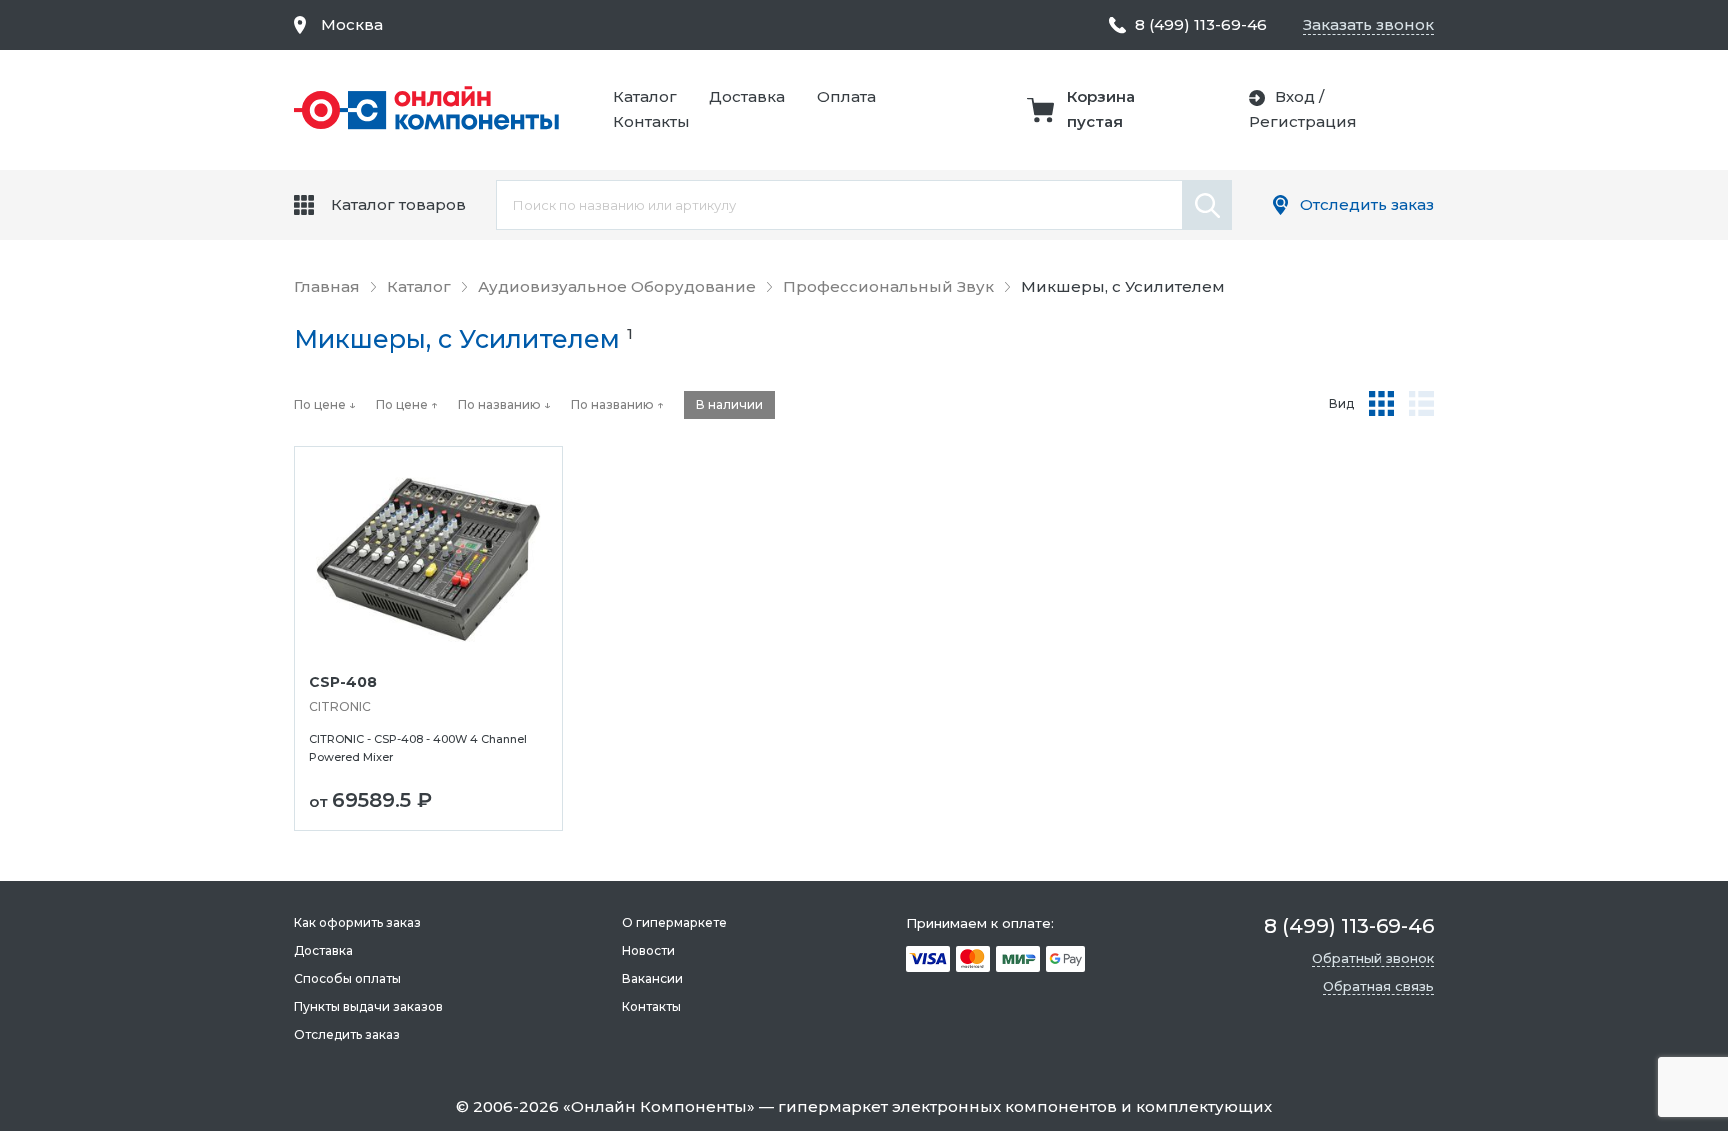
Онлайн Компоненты (659, 1106)
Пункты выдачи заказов (368, 1006)
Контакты (651, 121)
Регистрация (1303, 121)
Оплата (846, 96)
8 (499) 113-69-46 (1201, 24)
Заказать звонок (1368, 24)
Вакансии (652, 978)
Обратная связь (1378, 986)
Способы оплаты (347, 978)
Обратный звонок (1373, 958)
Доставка (747, 96)
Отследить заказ (1367, 204)
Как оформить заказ (357, 922)
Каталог (645, 96)
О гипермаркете (674, 922)
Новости (648, 950)
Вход (1295, 96)
